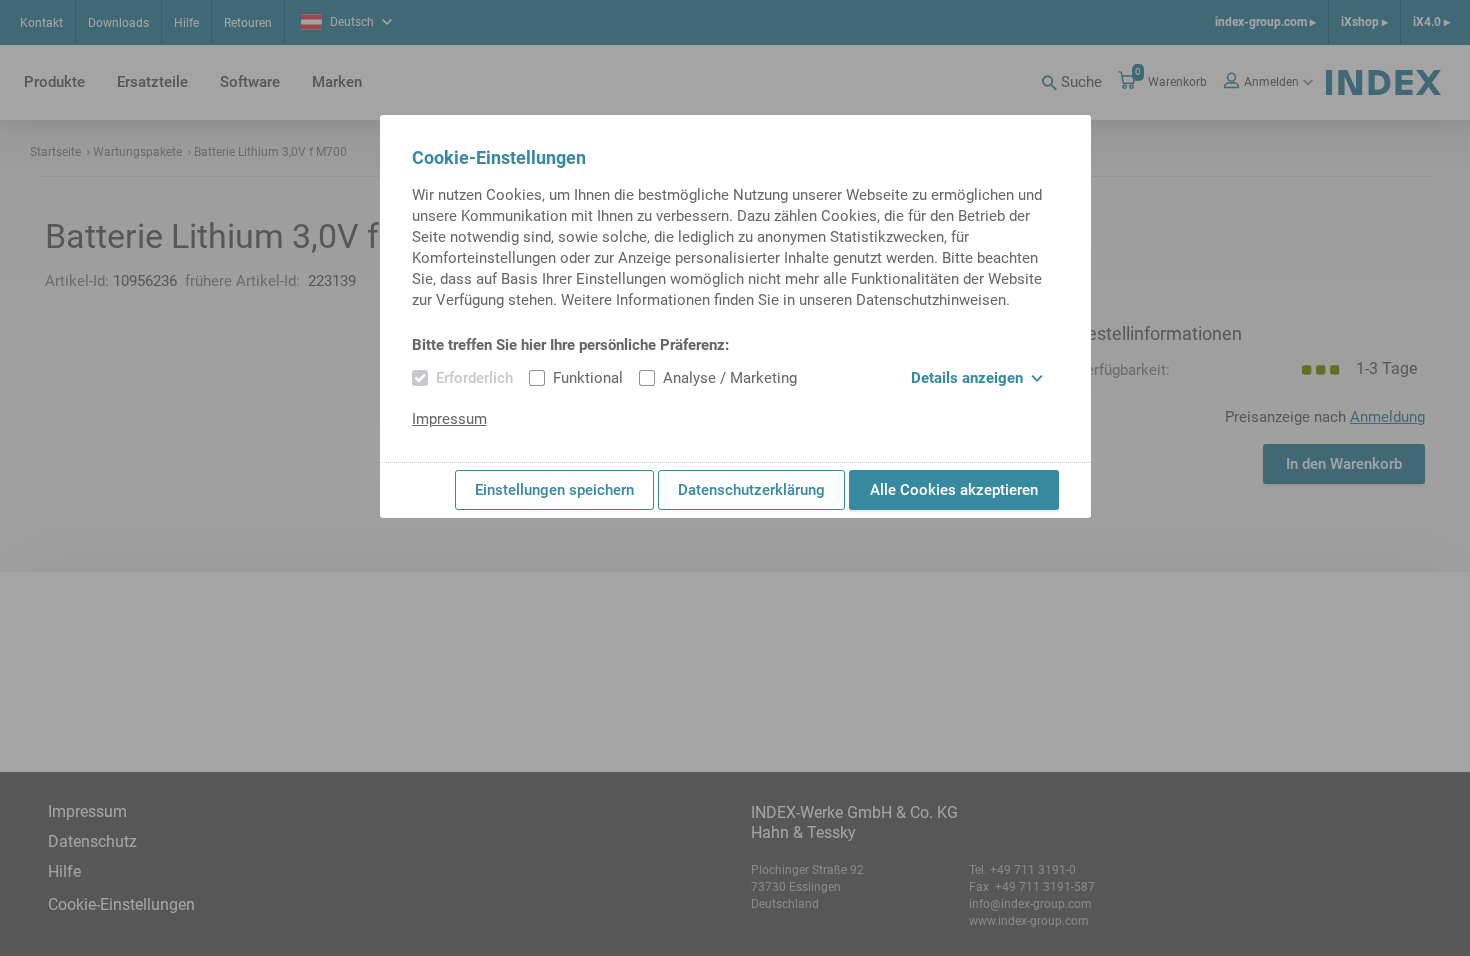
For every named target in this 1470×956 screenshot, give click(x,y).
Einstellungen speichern (554, 490)
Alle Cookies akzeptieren (954, 490)
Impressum (449, 419)
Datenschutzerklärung (751, 490)
